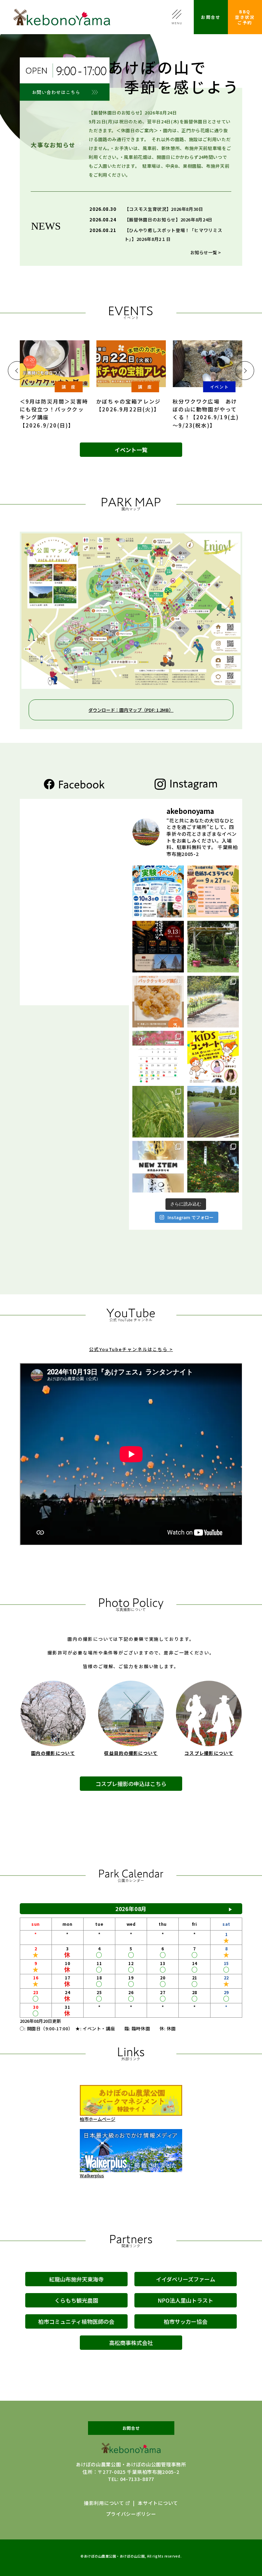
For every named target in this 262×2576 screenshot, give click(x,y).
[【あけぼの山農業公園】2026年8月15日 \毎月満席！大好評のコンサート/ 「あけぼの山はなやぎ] (213, 1057)
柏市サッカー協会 (186, 2321)
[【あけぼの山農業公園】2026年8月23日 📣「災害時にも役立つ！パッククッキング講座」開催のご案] (158, 1002)
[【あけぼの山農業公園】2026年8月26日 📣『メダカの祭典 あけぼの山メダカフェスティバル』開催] (158, 947)
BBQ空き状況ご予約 (245, 17)
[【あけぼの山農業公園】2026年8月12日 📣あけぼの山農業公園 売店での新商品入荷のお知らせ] (158, 1167)
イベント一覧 (131, 450)
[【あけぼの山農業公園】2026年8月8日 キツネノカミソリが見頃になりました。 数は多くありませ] (213, 1167)
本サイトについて (158, 2503)
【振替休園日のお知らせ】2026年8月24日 (169, 220)
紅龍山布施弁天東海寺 (76, 2279)
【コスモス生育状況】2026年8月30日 (164, 209)
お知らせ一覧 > (206, 252)
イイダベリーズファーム (186, 2279)
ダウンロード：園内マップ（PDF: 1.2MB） (131, 710)
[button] (17, 371)
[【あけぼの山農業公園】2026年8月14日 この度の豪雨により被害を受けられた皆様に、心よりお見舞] (213, 1112)
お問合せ (211, 17)
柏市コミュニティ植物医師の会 (76, 2321)
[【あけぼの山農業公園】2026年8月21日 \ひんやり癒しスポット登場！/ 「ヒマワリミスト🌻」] (213, 1002)
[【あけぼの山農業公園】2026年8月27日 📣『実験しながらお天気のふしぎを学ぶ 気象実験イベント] (158, 891)
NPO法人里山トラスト (185, 2300)
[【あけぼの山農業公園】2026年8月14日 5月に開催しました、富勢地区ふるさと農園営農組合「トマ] (158, 1112)
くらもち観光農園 (76, 2300)
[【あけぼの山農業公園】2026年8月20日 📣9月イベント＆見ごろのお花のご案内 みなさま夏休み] (158, 1057)
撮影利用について (104, 2503)
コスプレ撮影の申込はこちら (131, 1784)
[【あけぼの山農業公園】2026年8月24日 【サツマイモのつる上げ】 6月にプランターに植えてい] (213, 947)
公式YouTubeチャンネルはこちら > (131, 1349)
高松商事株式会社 (131, 2343)
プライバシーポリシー (131, 2514)
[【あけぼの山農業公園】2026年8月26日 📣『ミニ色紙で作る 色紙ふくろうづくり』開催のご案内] (213, 891)
